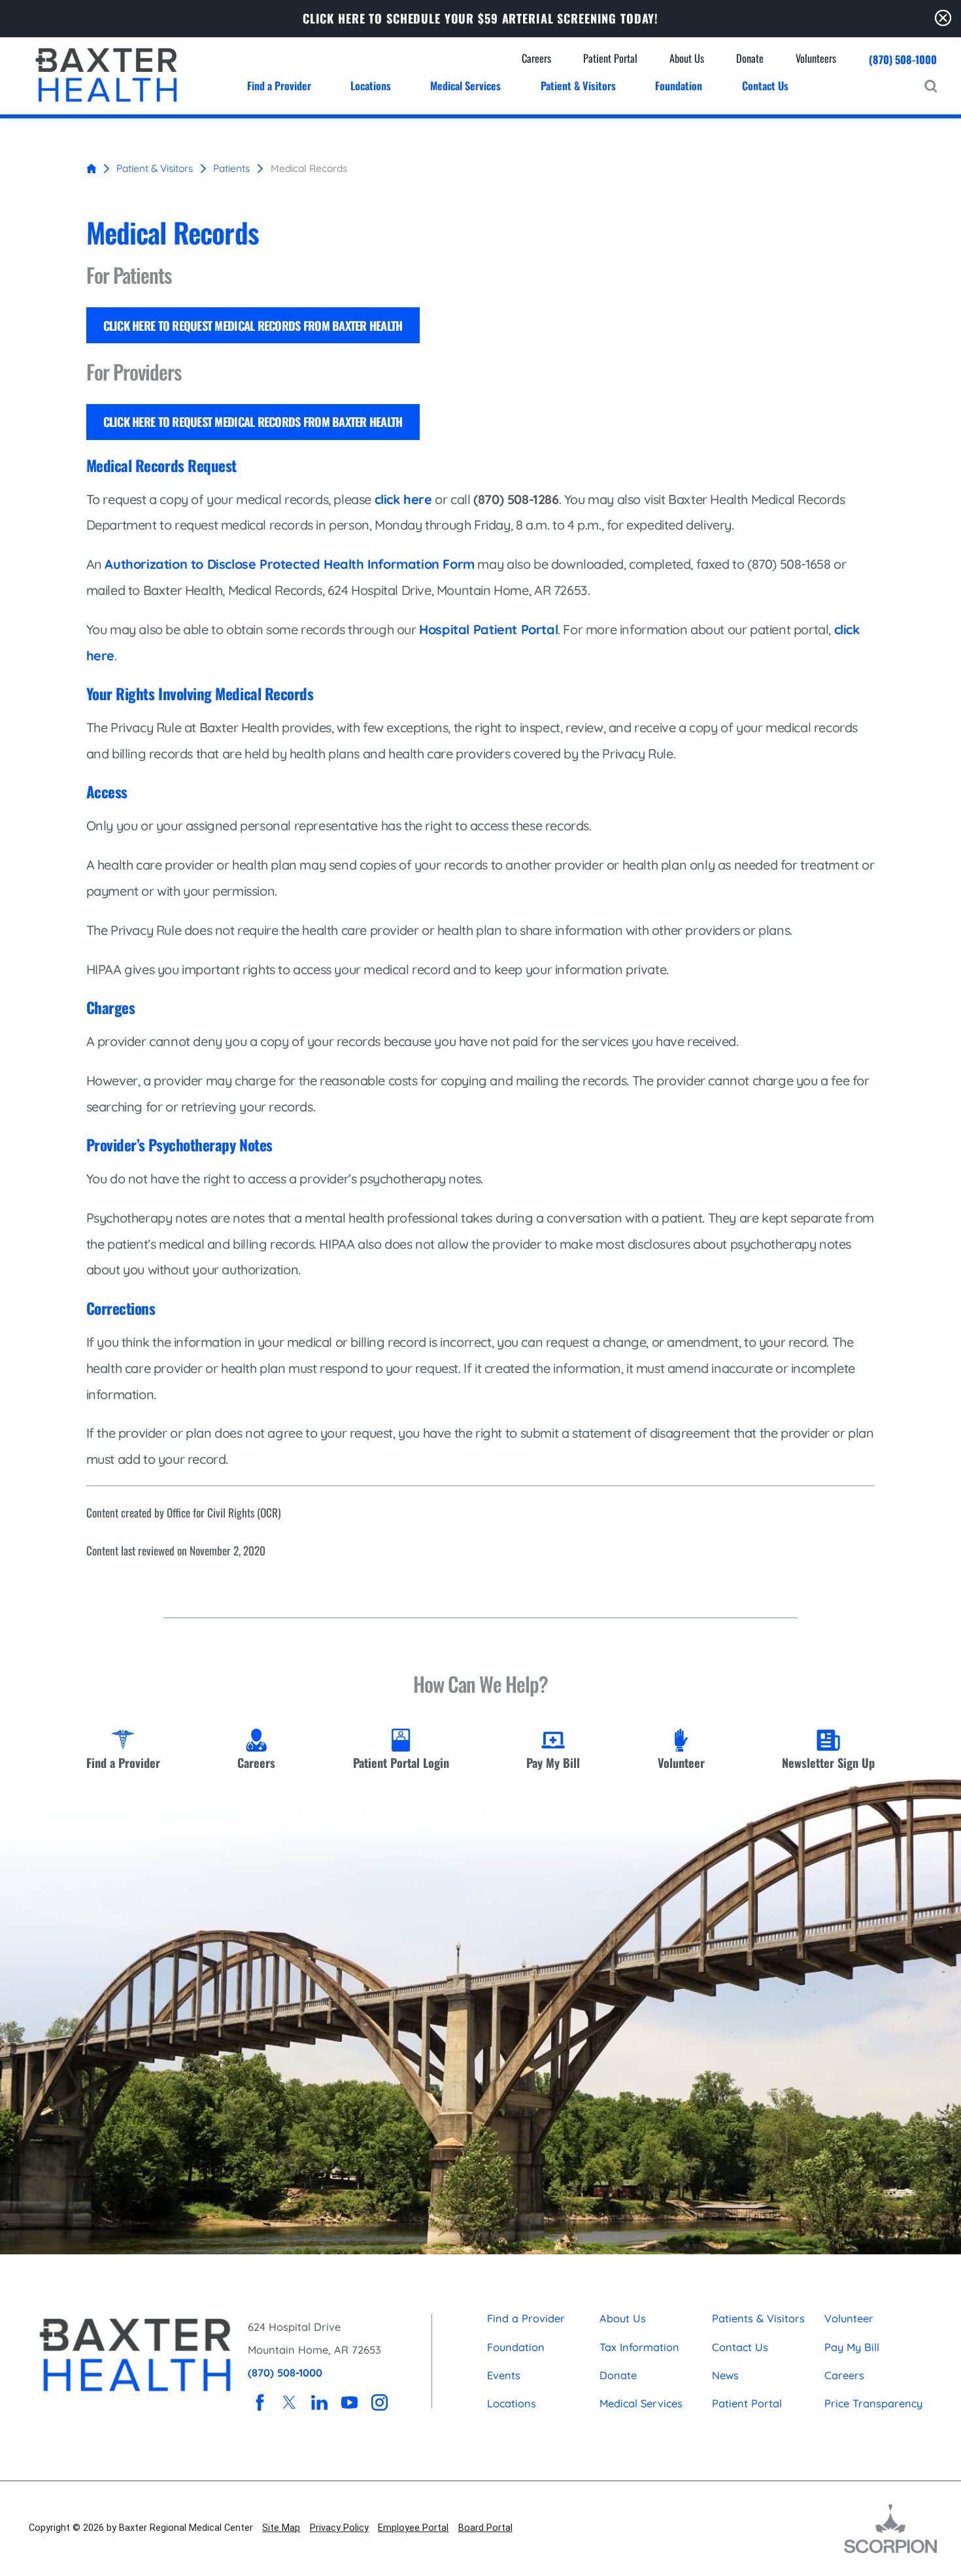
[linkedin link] (319, 2402)
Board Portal (485, 2528)
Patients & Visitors (758, 2318)
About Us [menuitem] (687, 58)
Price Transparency (873, 2403)
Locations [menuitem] (371, 85)
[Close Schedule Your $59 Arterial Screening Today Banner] (943, 18)
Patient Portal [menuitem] (610, 58)
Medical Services (641, 2403)
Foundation (516, 2347)
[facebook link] (260, 2402)
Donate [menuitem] (750, 58)
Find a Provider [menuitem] (279, 85)
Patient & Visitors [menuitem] (578, 85)
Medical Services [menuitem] (465, 85)
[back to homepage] (92, 169)
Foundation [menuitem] (679, 85)
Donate (618, 2375)
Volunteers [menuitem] (816, 58)
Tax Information (639, 2347)
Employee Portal (413, 2528)
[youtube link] (349, 2402)
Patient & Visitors (155, 168)
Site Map (281, 2528)
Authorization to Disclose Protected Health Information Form (290, 564)
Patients (231, 168)
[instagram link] (379, 2402)
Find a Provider (526, 2318)
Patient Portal (747, 2403)
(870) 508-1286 (516, 499)
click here (403, 499)
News (725, 2375)
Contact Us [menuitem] (765, 85)
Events (504, 2375)
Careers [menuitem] (536, 58)
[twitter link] (289, 2402)
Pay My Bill (852, 2347)
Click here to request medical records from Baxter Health (253, 325)
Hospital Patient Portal (488, 629)
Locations (512, 2403)
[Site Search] (931, 86)
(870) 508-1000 (903, 59)
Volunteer (849, 2318)
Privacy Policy (339, 2528)
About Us (623, 2318)
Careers (844, 2375)
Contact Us (740, 2347)
